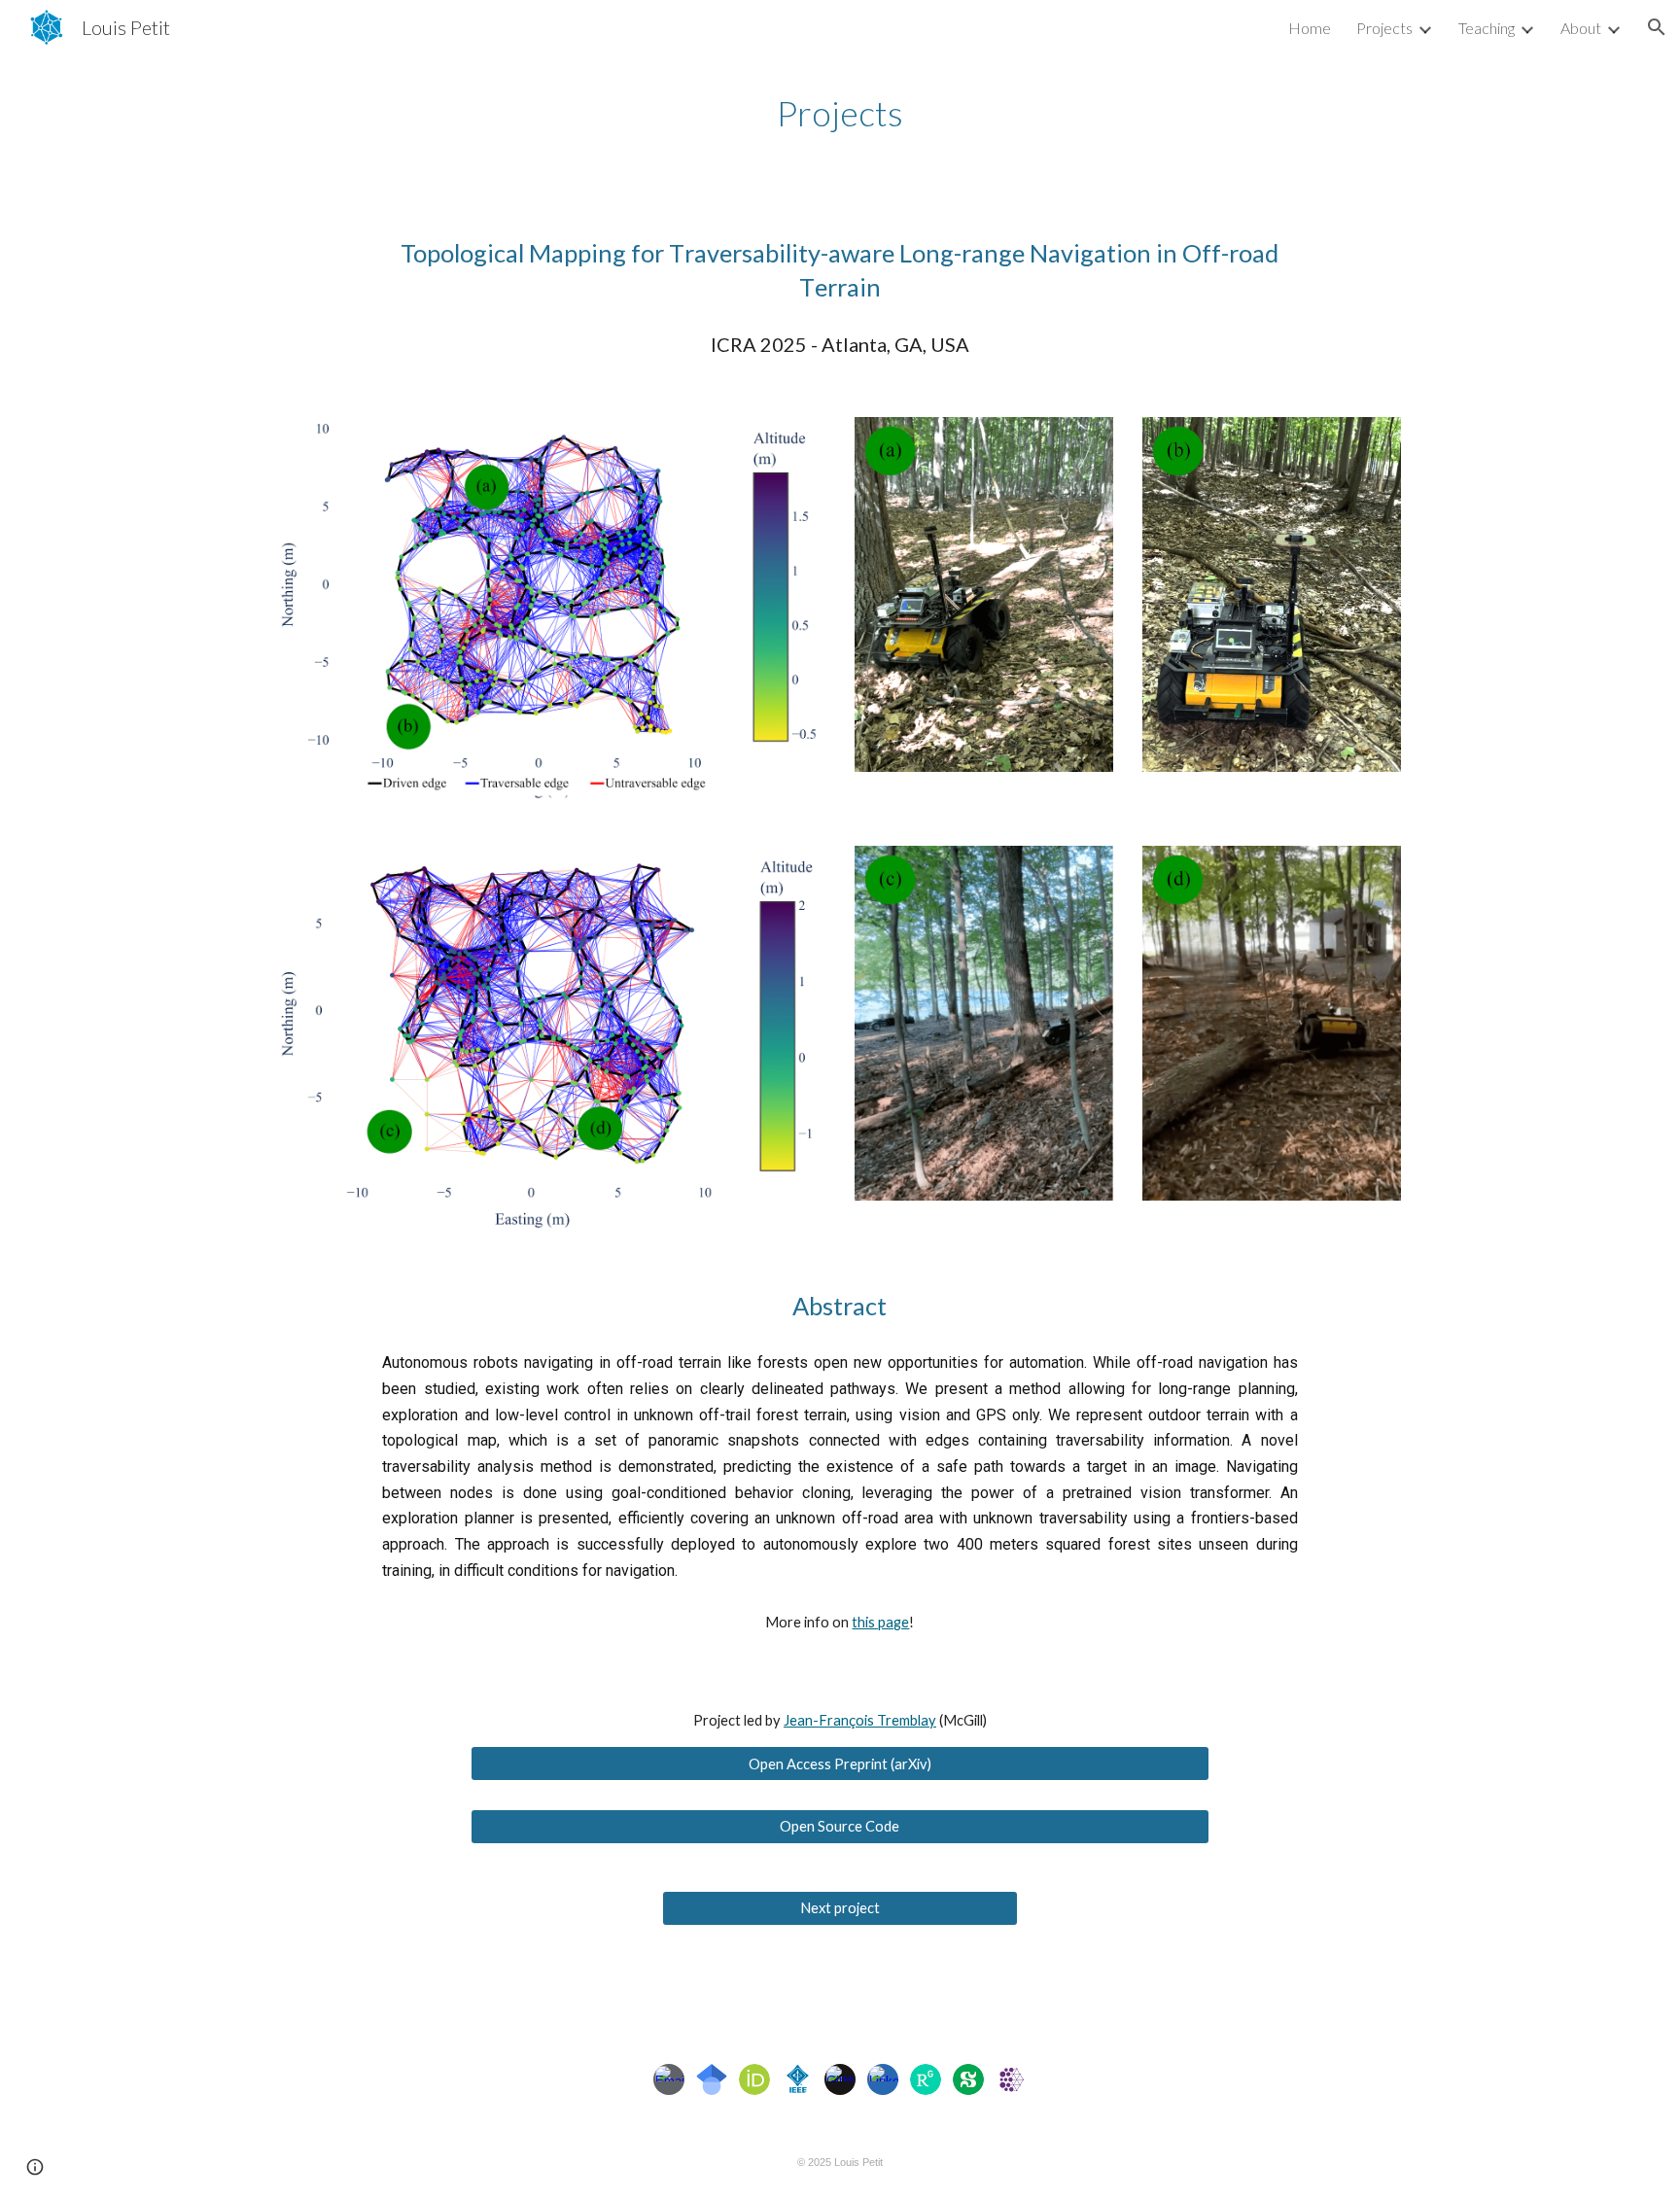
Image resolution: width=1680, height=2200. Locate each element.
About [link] (1581, 28)
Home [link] (1310, 28)
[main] (840, 113)
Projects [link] (1384, 28)
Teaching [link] (1487, 28)
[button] (1657, 27)
